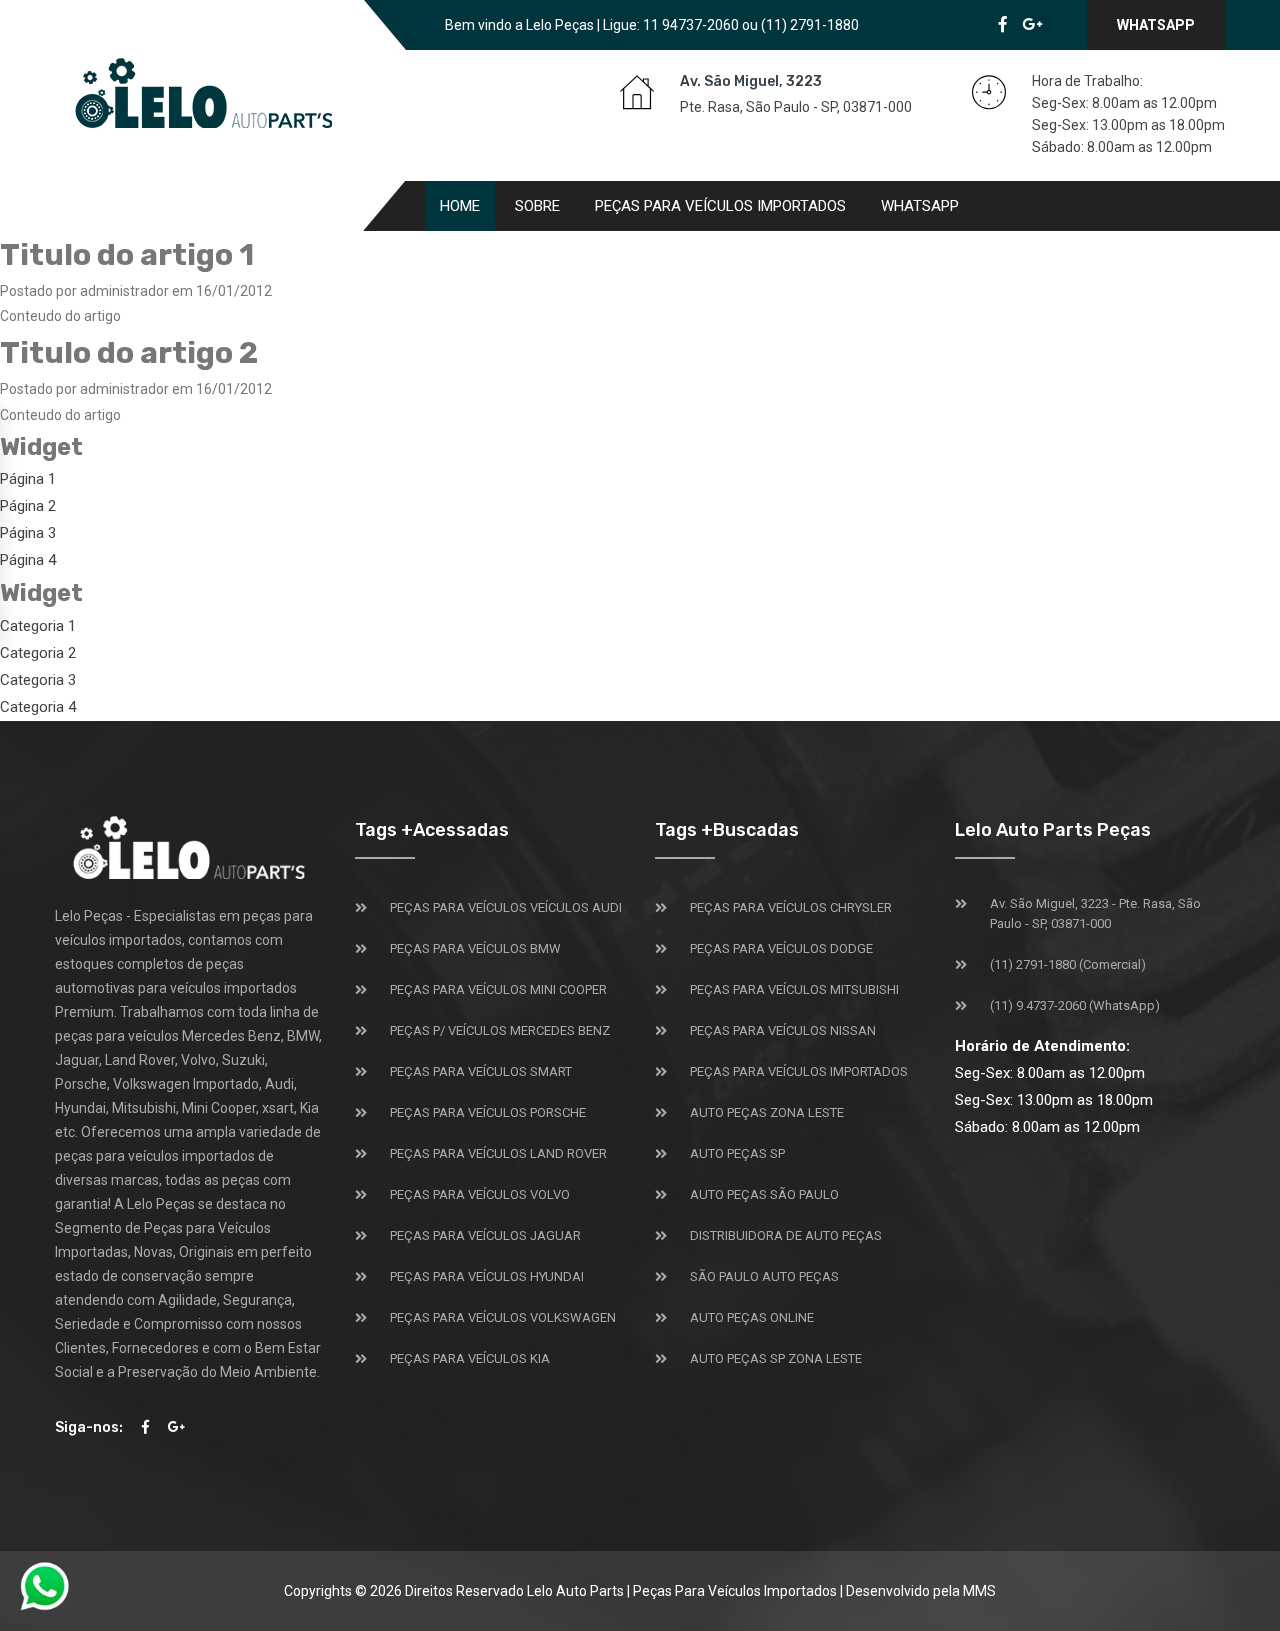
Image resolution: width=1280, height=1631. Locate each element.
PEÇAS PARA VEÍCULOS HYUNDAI (487, 1276)
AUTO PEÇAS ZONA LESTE (767, 1112)
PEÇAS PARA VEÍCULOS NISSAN (783, 1030)
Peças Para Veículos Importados (720, 206)
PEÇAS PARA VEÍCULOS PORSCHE (488, 1112)
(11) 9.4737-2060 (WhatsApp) (1075, 1005)
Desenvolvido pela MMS (921, 1591)
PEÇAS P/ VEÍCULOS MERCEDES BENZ (500, 1030)
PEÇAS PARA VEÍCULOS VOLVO (480, 1194)
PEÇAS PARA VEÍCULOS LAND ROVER (498, 1153)
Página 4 (28, 560)
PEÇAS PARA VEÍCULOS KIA (470, 1358)
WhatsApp (1156, 25)
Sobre (537, 206)
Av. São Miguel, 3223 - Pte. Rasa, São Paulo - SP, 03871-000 (1095, 913)
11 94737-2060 (691, 25)
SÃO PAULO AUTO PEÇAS (764, 1276)
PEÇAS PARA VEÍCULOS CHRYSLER (791, 907)
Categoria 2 (38, 653)
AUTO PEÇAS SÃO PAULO (764, 1194)
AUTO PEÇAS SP (737, 1153)
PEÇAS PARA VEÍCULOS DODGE (781, 948)
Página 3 (28, 533)
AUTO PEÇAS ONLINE (752, 1317)
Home (460, 206)
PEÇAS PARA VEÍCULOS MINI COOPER (498, 989)
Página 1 (28, 479)
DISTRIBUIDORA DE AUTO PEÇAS (786, 1235)
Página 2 (28, 506)
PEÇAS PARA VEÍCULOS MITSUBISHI (794, 989)
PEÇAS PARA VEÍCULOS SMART (481, 1071)
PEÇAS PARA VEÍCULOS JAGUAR (485, 1235)
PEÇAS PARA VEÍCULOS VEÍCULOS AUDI (506, 907)
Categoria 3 (38, 680)
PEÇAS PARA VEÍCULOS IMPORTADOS (799, 1071)
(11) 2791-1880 (810, 25)
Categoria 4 (38, 707)
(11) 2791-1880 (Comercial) (1068, 964)
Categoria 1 (38, 626)
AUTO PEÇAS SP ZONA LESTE (776, 1358)
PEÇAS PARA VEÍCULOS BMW (475, 948)
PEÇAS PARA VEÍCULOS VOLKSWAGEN (503, 1317)
